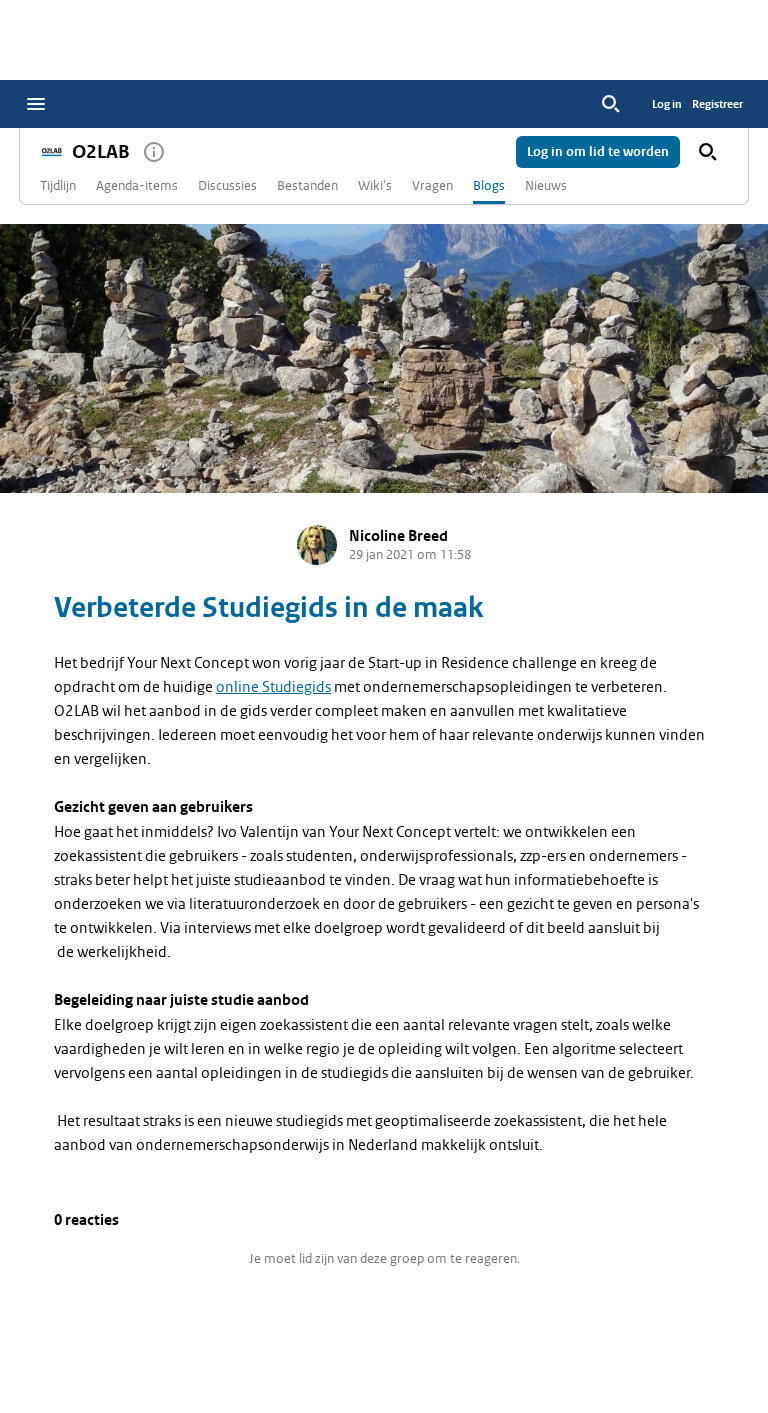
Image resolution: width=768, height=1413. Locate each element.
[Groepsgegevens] (154, 152)
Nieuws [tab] (546, 185)
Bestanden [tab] (307, 185)
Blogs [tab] (489, 185)
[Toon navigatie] (36, 104)
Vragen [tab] (432, 185)
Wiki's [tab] (375, 185)
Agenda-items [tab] (137, 185)
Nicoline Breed (398, 536)
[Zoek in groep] (708, 152)
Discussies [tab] (227, 185)
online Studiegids (273, 687)
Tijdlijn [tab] (58, 185)
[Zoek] (611, 104)
